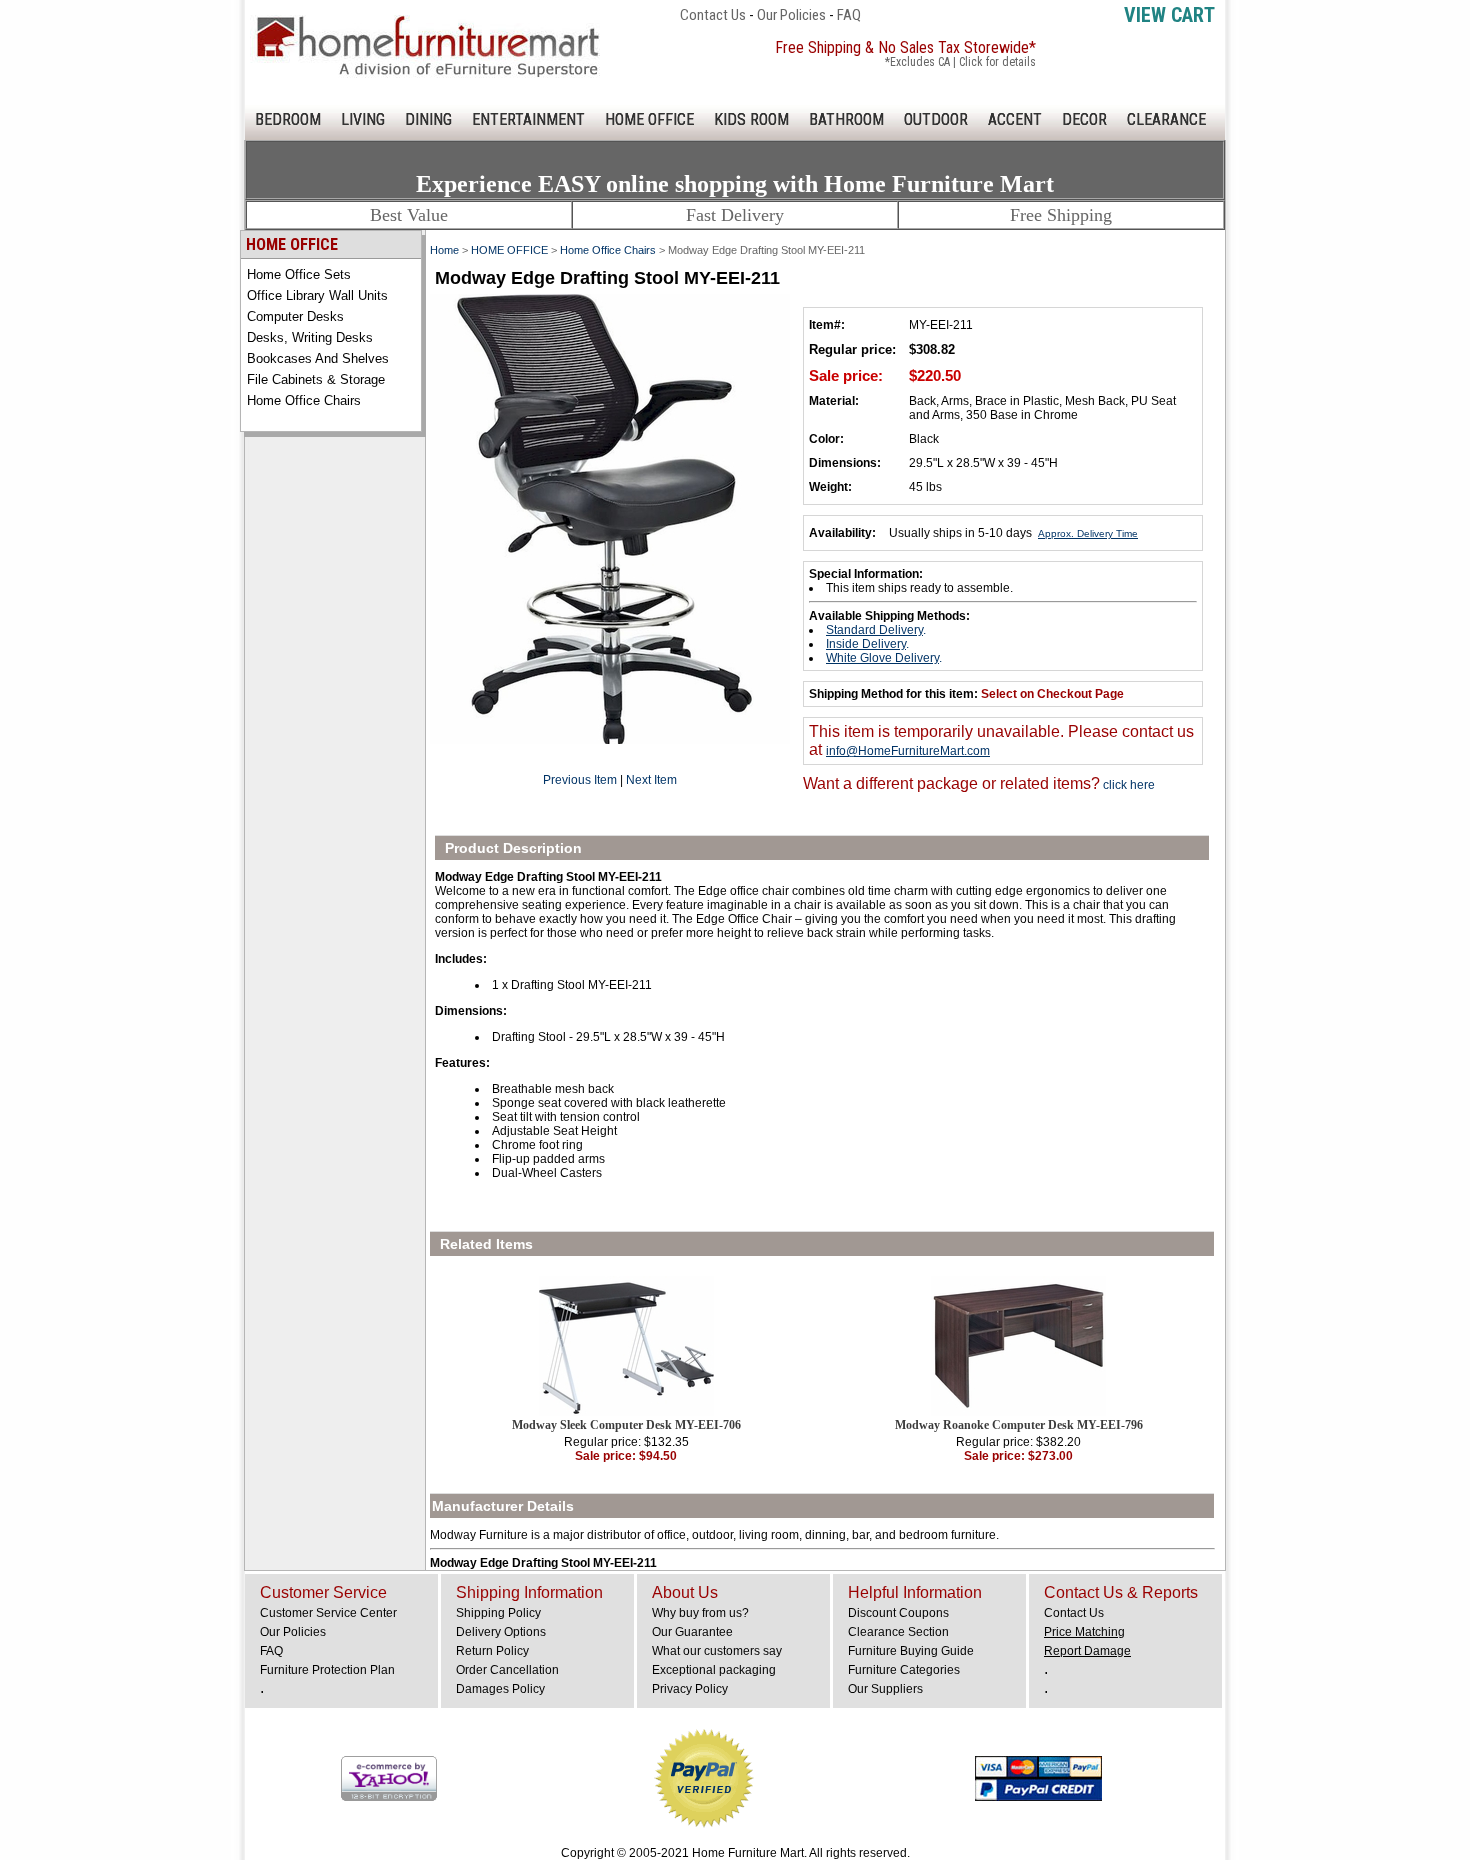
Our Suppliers (885, 1689)
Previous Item (580, 780)
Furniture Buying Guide (911, 1651)
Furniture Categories (904, 1670)
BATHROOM (846, 119)
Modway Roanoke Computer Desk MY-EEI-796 (1019, 1425)
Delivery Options (501, 1632)
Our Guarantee (692, 1632)
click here (1127, 785)
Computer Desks (295, 316)
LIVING (363, 119)
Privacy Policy (690, 1689)
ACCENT (1015, 119)
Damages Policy (500, 1689)
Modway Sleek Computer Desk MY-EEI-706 (626, 1425)
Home (444, 250)
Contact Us (713, 15)
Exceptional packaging (714, 1670)
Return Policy (492, 1651)
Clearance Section (898, 1632)
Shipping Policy (498, 1613)
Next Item (651, 780)
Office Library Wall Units (317, 295)
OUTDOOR (936, 119)
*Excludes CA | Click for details (960, 62)
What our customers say (717, 1651)
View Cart (1169, 15)
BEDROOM (288, 119)
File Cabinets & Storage (316, 379)
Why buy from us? (700, 1613)
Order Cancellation (507, 1670)
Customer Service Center (328, 1613)
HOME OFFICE (649, 119)
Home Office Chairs (304, 400)
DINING (428, 119)
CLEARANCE (1166, 119)
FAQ (849, 15)
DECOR (1084, 119)
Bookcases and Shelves (318, 358)
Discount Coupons (898, 1613)
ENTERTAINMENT (528, 119)
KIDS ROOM (751, 119)
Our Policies (791, 15)
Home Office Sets (299, 274)
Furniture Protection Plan (327, 1670)
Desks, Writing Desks (310, 337)
